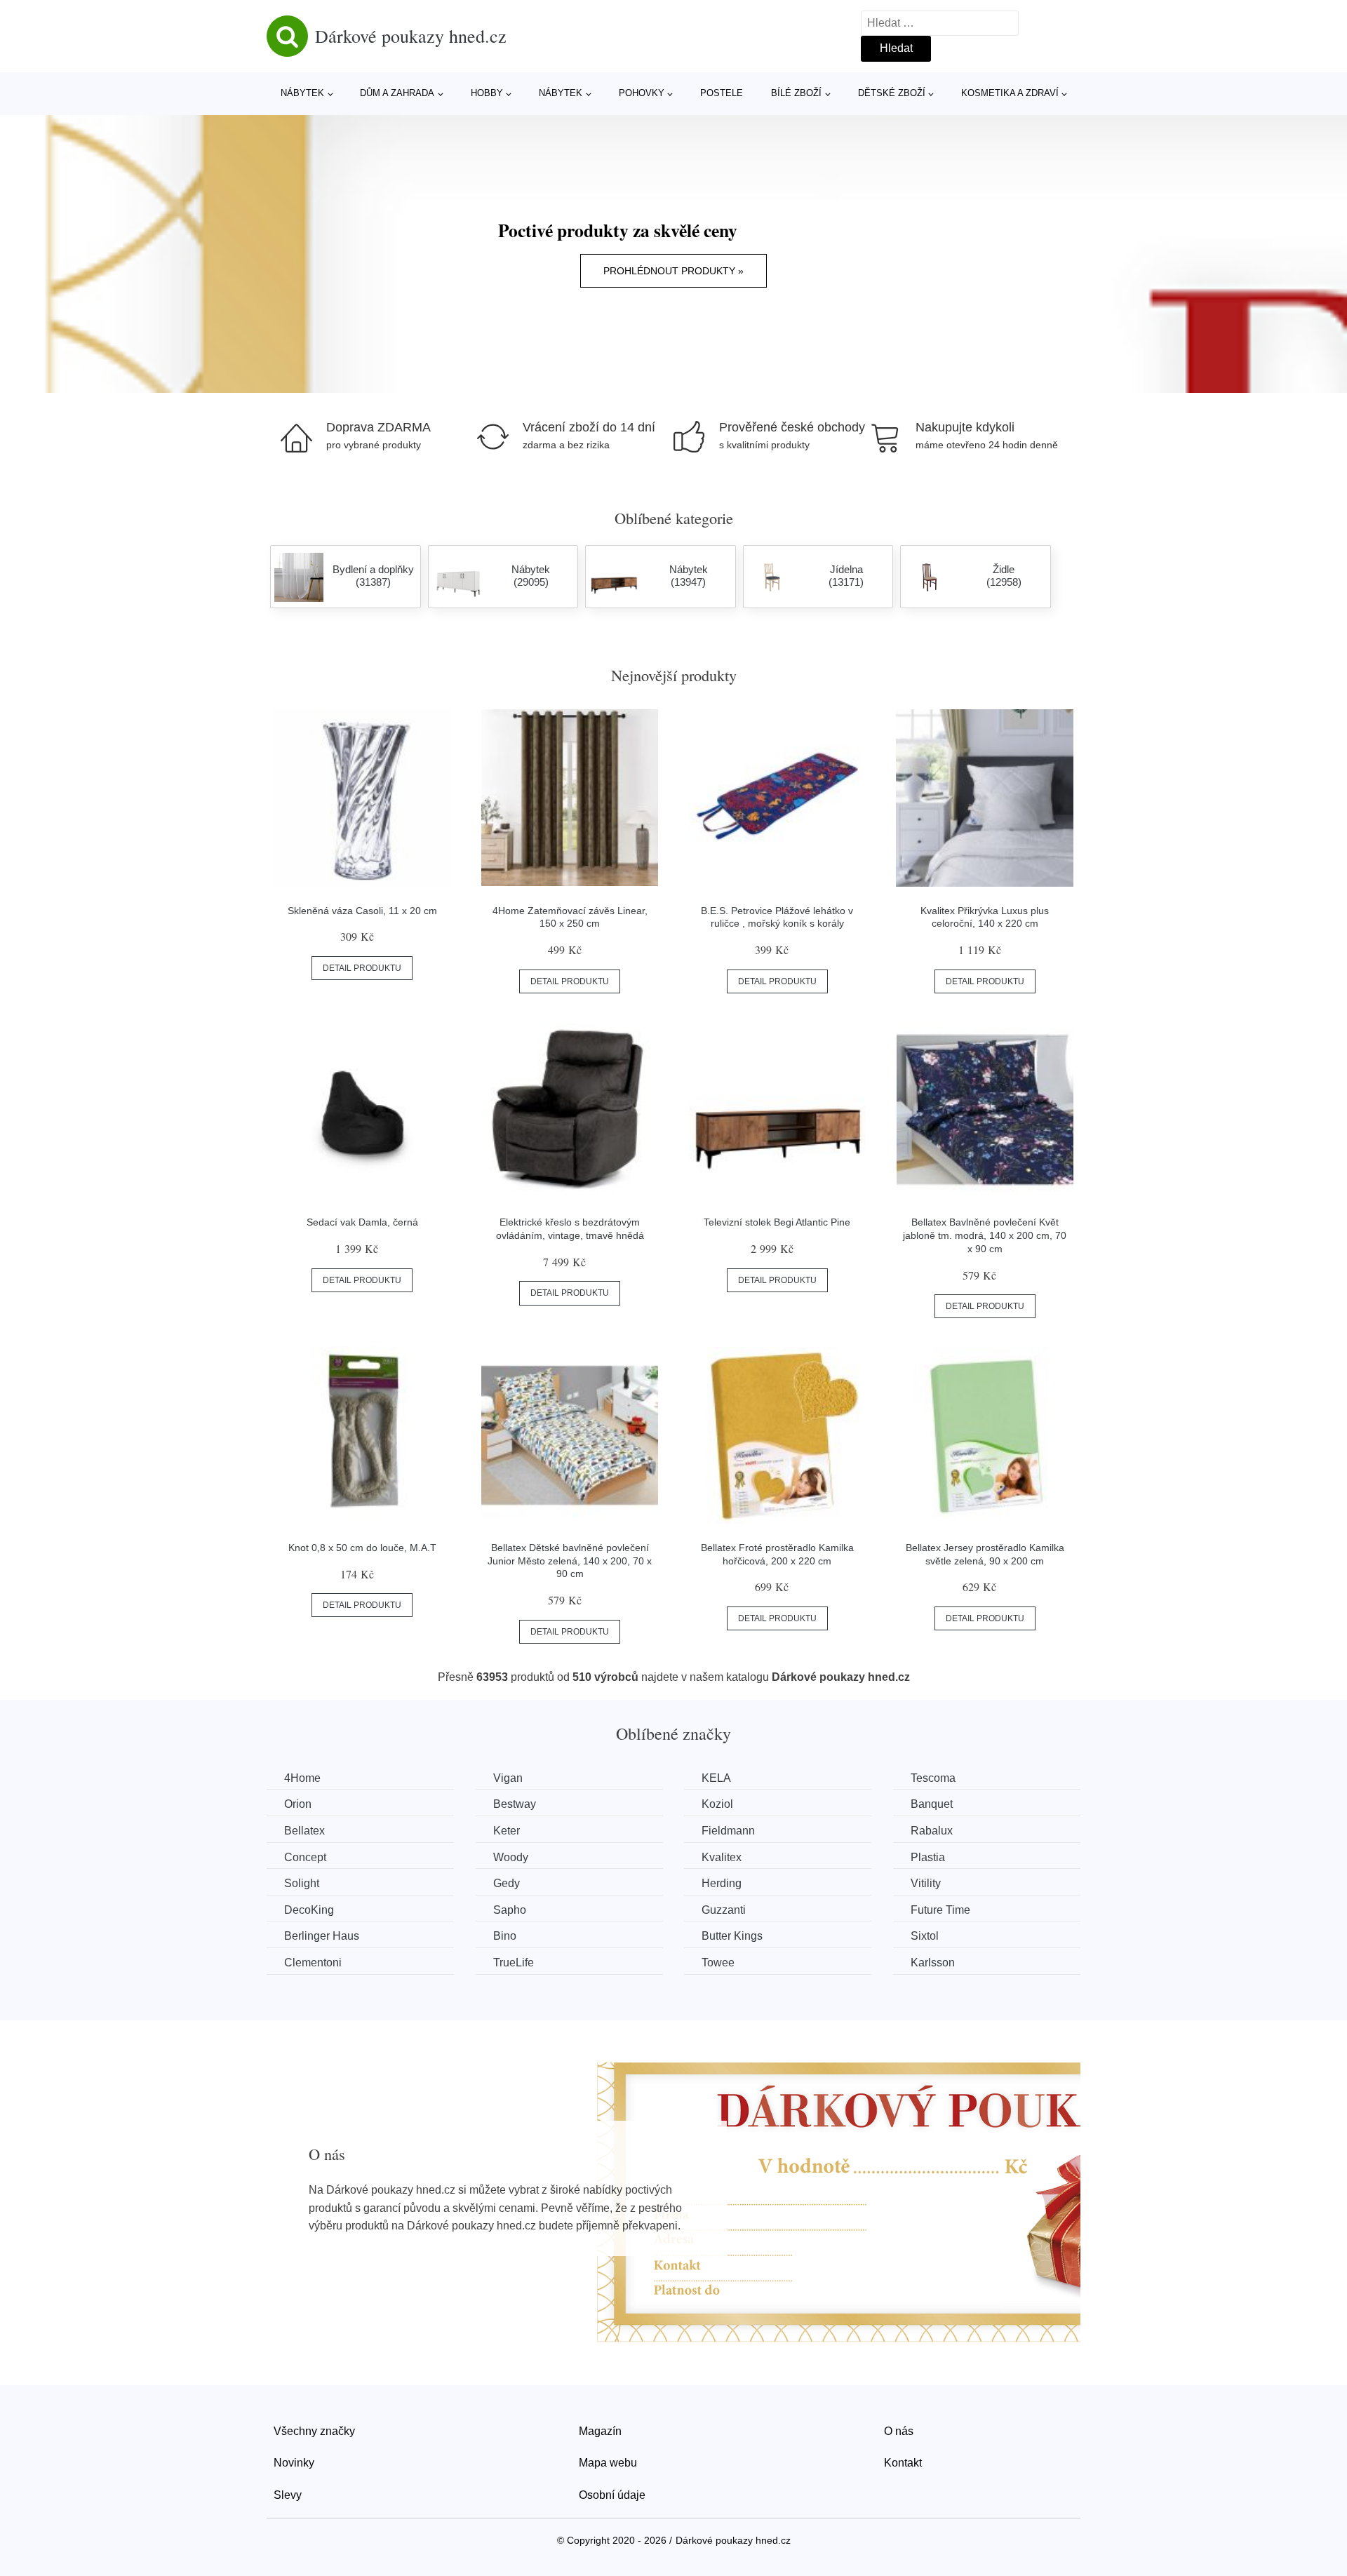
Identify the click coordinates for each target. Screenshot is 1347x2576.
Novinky (294, 2463)
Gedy (507, 1883)
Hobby (487, 93)
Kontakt (903, 2463)
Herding (722, 1883)
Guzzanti (724, 1910)
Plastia (928, 1857)
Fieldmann (728, 1831)
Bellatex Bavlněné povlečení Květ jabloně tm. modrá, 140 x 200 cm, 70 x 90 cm (985, 1235)
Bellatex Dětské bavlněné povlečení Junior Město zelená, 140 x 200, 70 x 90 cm (570, 1561)
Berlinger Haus (322, 1936)
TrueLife (514, 1963)
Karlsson (933, 1963)
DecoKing (309, 1910)
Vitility (926, 1883)
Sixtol (925, 1936)
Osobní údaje (612, 2495)
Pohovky (642, 93)
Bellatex (304, 1831)
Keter (507, 1831)
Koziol (717, 1804)
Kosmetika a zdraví (1010, 93)
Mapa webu (608, 2463)
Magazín (600, 2431)
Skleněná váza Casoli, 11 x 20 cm (362, 911)
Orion (298, 1804)
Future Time (940, 1910)
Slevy (288, 2495)
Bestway (515, 1804)
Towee (718, 1963)
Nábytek (302, 93)
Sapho (510, 1910)
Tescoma (933, 1778)
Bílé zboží (796, 93)
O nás (899, 2431)
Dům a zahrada (397, 93)
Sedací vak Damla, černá (362, 1222)
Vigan (508, 1778)
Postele (722, 93)
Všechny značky (314, 2431)
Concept (305, 1857)
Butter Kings (732, 1936)
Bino (505, 1936)
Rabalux (932, 1831)
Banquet (932, 1804)
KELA (716, 1778)
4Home (302, 1778)
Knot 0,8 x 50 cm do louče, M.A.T (362, 1548)
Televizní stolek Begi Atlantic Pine (777, 1222)
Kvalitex (722, 1857)
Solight (302, 1883)
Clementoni (313, 1963)
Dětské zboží (892, 93)
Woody (511, 1857)
